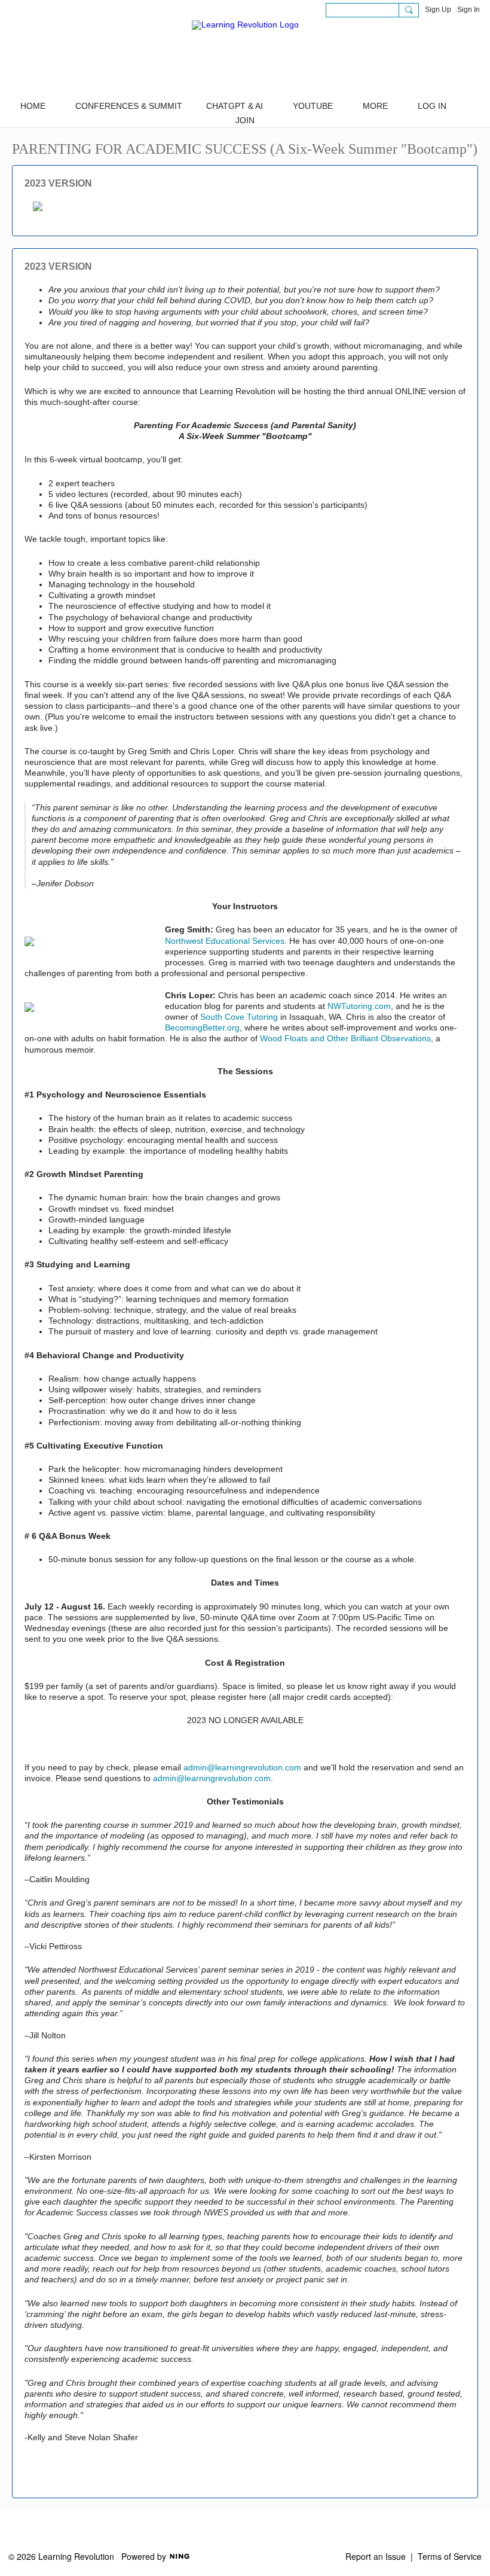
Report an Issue (376, 2556)
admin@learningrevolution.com (242, 1767)
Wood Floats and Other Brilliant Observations (345, 1038)
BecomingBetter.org (202, 1028)
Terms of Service (450, 2556)
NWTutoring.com (359, 1006)
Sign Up (438, 10)
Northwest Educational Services (225, 941)
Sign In (468, 10)
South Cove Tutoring (239, 1017)
